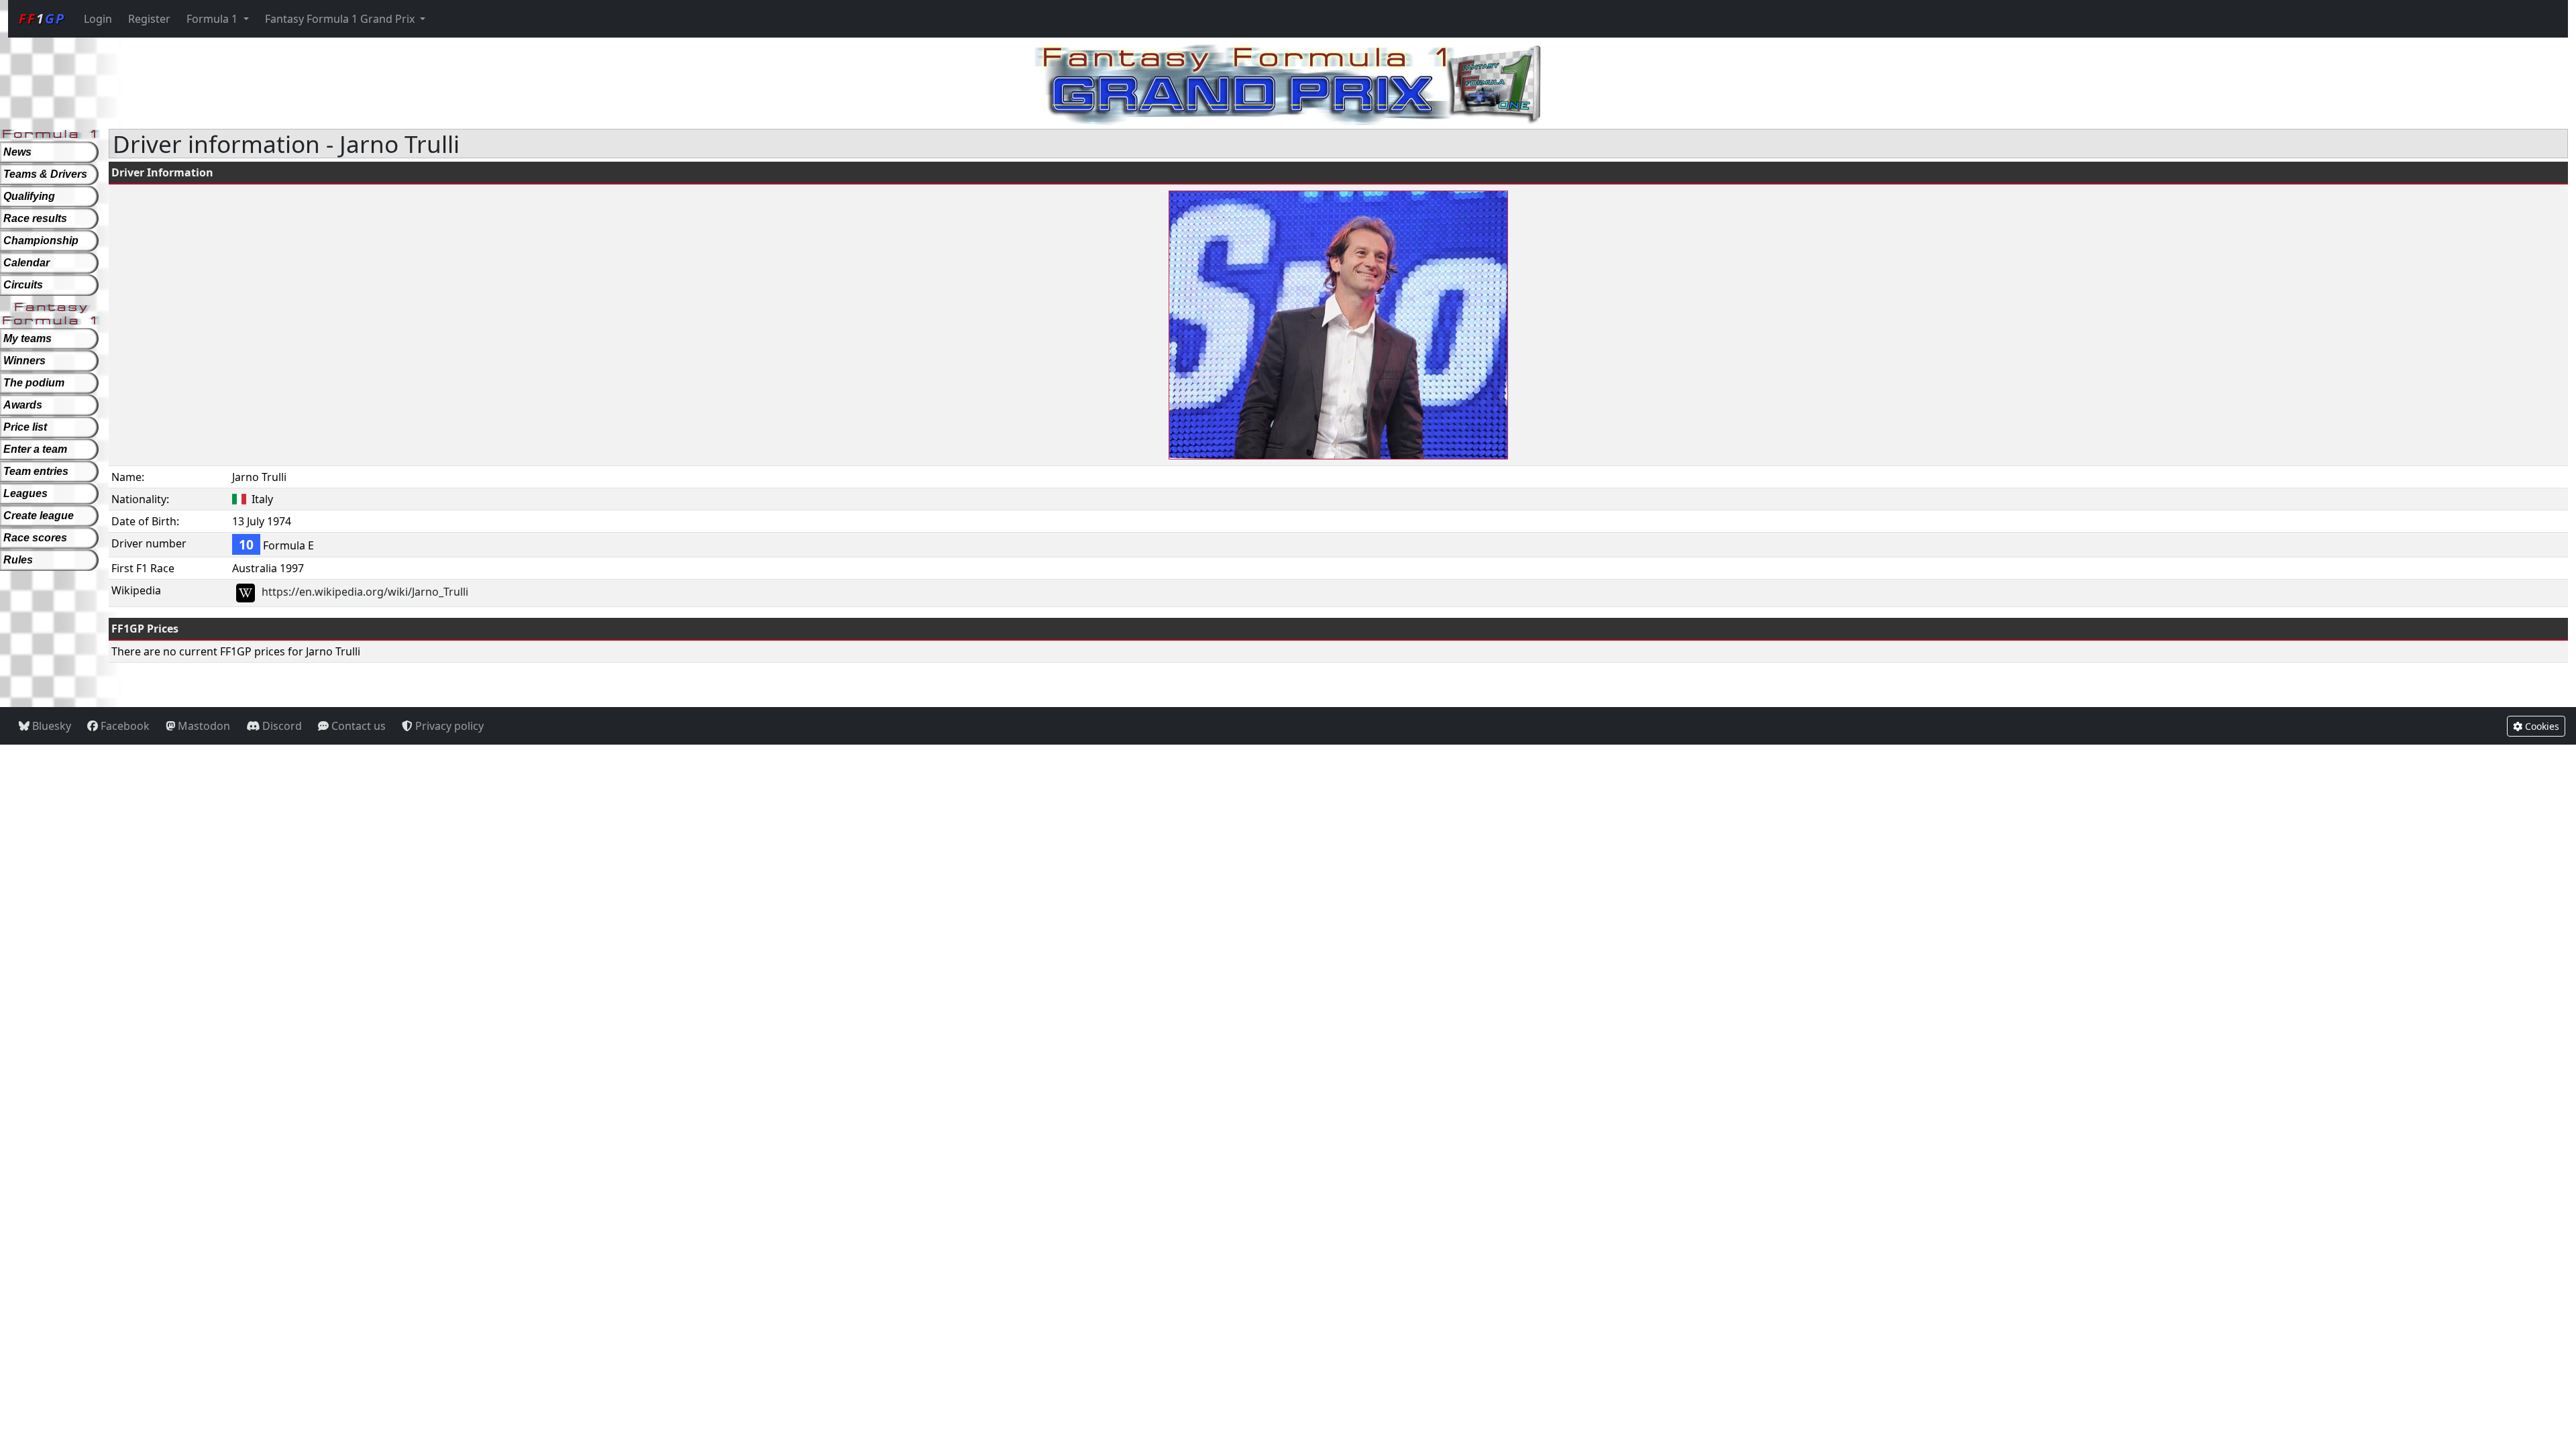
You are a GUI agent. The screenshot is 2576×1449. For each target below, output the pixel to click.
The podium (34, 383)
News (17, 152)
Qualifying (29, 196)
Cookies (2541, 726)
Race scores (35, 538)
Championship (41, 240)
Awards (23, 405)
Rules (18, 560)
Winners (24, 361)
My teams (28, 338)
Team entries (36, 471)
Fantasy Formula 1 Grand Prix (341, 19)
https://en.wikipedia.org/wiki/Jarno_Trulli (365, 592)
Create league (39, 516)
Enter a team (35, 449)
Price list (25, 427)
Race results (35, 218)
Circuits (23, 285)
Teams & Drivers (45, 174)
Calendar (26, 263)
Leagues (25, 493)
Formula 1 (213, 19)
